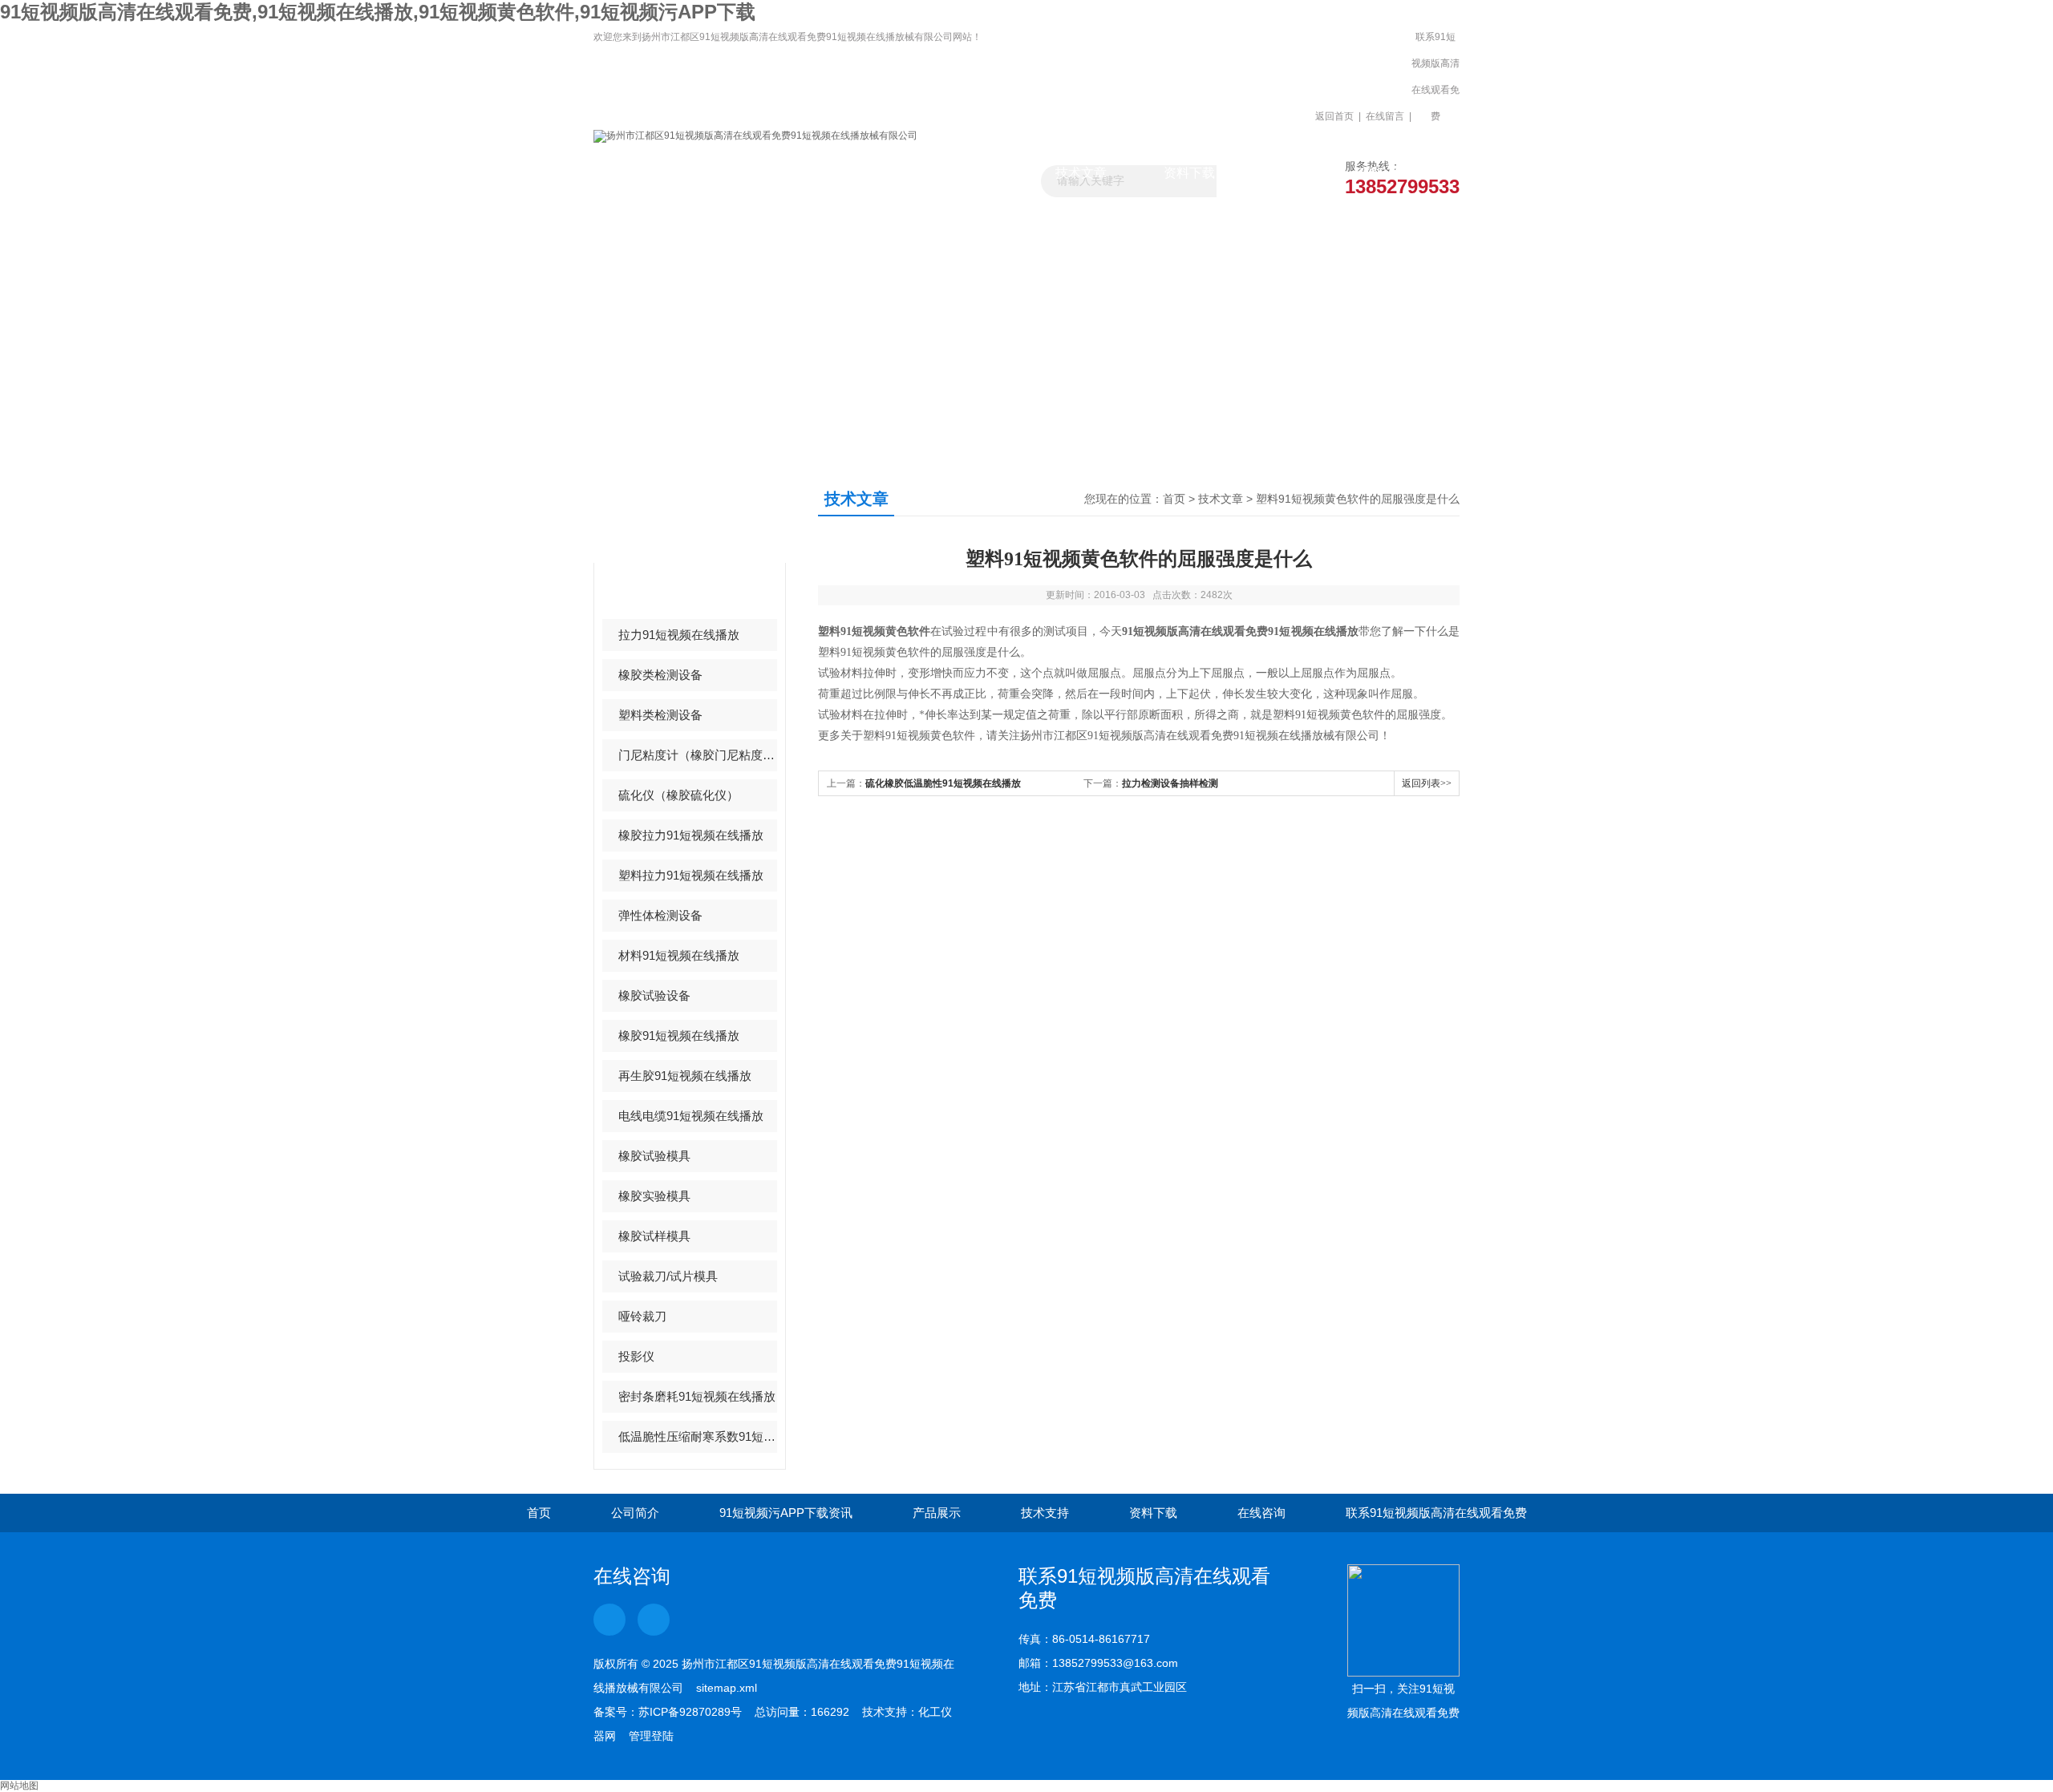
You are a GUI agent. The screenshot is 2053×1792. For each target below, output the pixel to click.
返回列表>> (1427, 783)
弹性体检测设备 (660, 915)
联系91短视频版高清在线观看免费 (1435, 77)
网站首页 (648, 173)
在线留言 (1385, 116)
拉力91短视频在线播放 (679, 635)
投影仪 (636, 1356)
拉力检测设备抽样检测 (1170, 783)
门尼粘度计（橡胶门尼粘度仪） (698, 755)
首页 (1174, 499)
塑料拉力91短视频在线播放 (691, 875)
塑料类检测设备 (660, 715)
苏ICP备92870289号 (690, 1712)
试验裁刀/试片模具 (668, 1276)
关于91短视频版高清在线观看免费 (756, 180)
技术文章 (1081, 173)
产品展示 (973, 173)
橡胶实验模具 (654, 1196)
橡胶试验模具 (654, 1156)
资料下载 (1189, 173)
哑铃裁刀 (642, 1316)
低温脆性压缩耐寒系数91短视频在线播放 (698, 1436)
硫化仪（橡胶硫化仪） (678, 795)
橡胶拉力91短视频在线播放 (691, 835)
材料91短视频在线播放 (679, 955)
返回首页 (1334, 116)
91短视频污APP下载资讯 (864, 180)
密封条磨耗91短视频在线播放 (697, 1396)
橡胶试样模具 (654, 1236)
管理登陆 (651, 1736)
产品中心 (656, 514)
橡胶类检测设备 (660, 675)
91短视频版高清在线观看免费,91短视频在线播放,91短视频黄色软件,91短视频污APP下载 (378, 12)
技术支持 (1045, 1513)
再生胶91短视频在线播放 (685, 1076)
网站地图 (19, 1786)
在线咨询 (1261, 1513)
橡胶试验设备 (654, 995)
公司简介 (635, 1513)
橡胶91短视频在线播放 (679, 1036)
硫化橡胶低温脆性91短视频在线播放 (943, 783)
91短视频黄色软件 (667, 595)
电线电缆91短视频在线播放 (691, 1116)
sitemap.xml (727, 1688)
